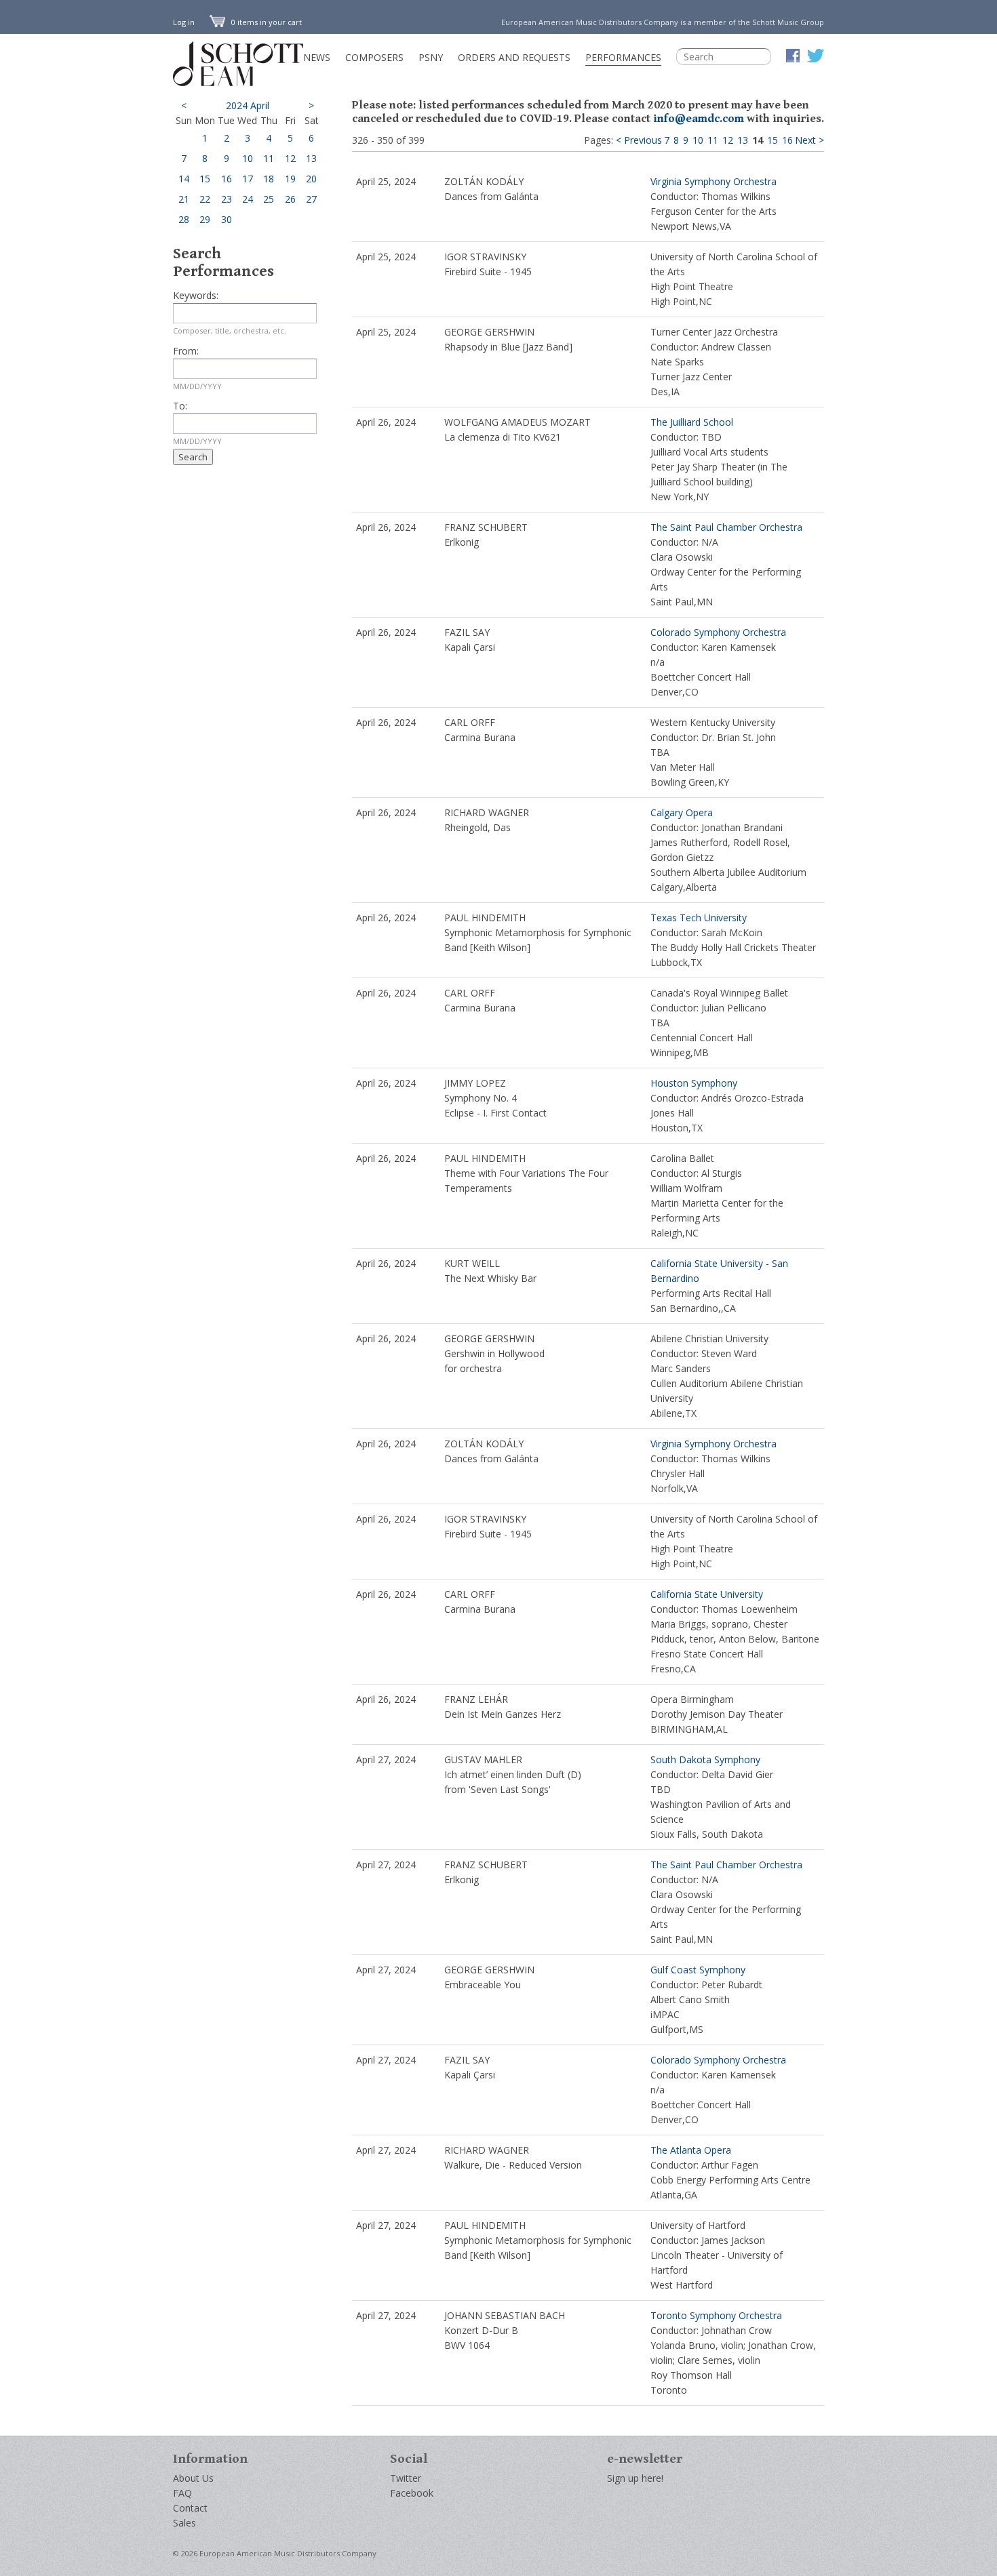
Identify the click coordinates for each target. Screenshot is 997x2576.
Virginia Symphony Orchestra (713, 181)
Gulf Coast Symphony (698, 1970)
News (317, 57)
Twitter (406, 2478)
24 (248, 199)
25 (269, 199)
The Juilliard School (692, 422)
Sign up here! (635, 2478)
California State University (707, 1594)
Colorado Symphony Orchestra (718, 632)
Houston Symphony (694, 1083)
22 (205, 199)
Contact (190, 2508)
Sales (184, 2523)
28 (184, 219)
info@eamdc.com (699, 119)
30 (227, 219)
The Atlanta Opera (691, 2150)
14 (184, 179)
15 (205, 179)
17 (248, 179)
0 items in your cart (266, 22)
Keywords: (196, 295)
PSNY (431, 57)
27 (311, 199)
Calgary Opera (682, 812)
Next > (809, 140)
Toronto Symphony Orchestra (716, 2315)
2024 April (248, 105)
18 (269, 179)
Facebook (412, 2493)
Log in (184, 22)
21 (184, 199)
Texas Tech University (699, 918)
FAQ (182, 2493)
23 (227, 199)
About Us (193, 2478)
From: (186, 351)
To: (180, 406)
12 (290, 158)
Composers (374, 57)
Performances (623, 57)
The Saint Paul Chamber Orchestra (726, 527)
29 (205, 219)
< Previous (639, 140)
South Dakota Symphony (705, 1759)
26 (290, 199)
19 (290, 179)
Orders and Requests (514, 57)
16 (227, 179)
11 (269, 158)
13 (311, 158)
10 (248, 158)
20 (311, 179)
